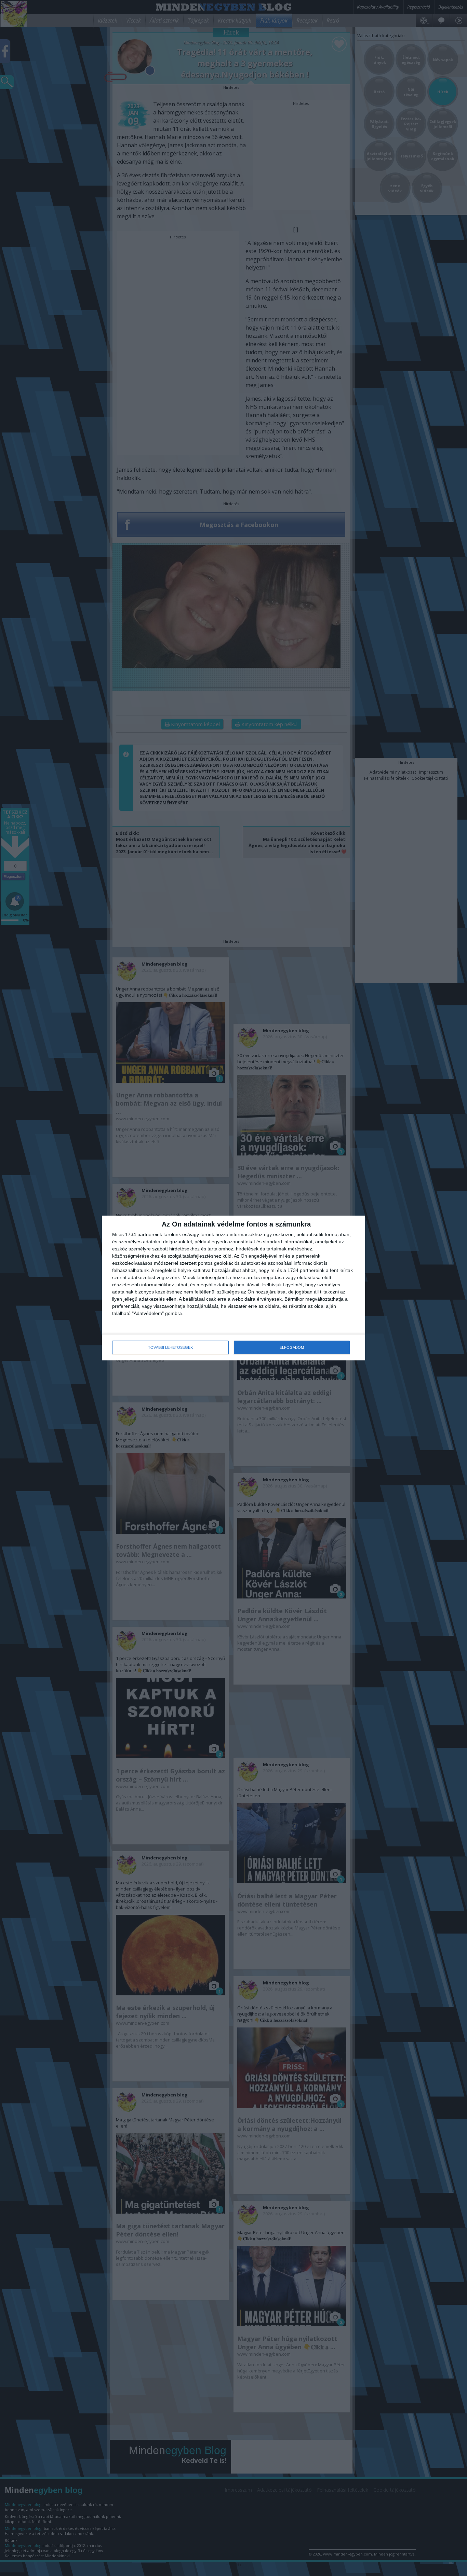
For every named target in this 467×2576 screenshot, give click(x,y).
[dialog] (233, 1288)
